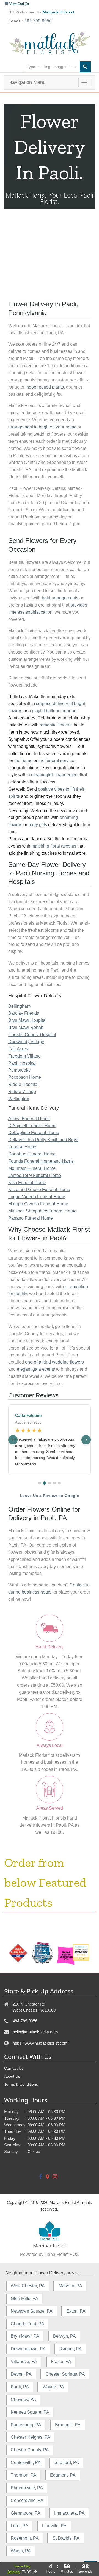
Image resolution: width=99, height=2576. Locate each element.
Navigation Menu (27, 82)
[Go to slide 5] (59, 1483)
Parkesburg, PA (26, 2425)
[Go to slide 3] (50, 1483)
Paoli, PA (20, 2387)
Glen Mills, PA (24, 2298)
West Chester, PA (28, 2286)
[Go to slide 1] (40, 1483)
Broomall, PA (68, 2425)
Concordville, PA (27, 2500)
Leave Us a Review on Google (50, 1496)
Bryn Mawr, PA (25, 2336)
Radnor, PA (71, 2349)
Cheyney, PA (23, 2399)
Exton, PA (76, 2311)
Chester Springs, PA (65, 2374)
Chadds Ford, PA (28, 2324)
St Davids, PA (66, 2538)
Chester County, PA (30, 2450)
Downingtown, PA (28, 2349)
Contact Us (14, 2068)
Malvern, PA (70, 2286)
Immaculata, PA (69, 2513)
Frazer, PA (61, 2361)
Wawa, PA (21, 2551)
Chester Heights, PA (31, 2437)
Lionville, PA (54, 2526)
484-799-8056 (38, 21)
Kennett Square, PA (30, 2412)
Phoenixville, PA (27, 2488)
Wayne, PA (53, 2387)
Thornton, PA (24, 2475)
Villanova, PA (24, 2361)
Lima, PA (20, 2526)
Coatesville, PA (26, 2462)
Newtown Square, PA (32, 2311)
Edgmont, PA (63, 2475)
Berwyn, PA (64, 2336)
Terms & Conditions (21, 2084)
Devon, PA (21, 2374)
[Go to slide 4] (54, 1483)
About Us (12, 2076)
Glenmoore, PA (26, 2513)
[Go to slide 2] (45, 1483)
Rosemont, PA (25, 2538)
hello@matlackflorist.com (35, 2032)
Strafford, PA (67, 2462)
